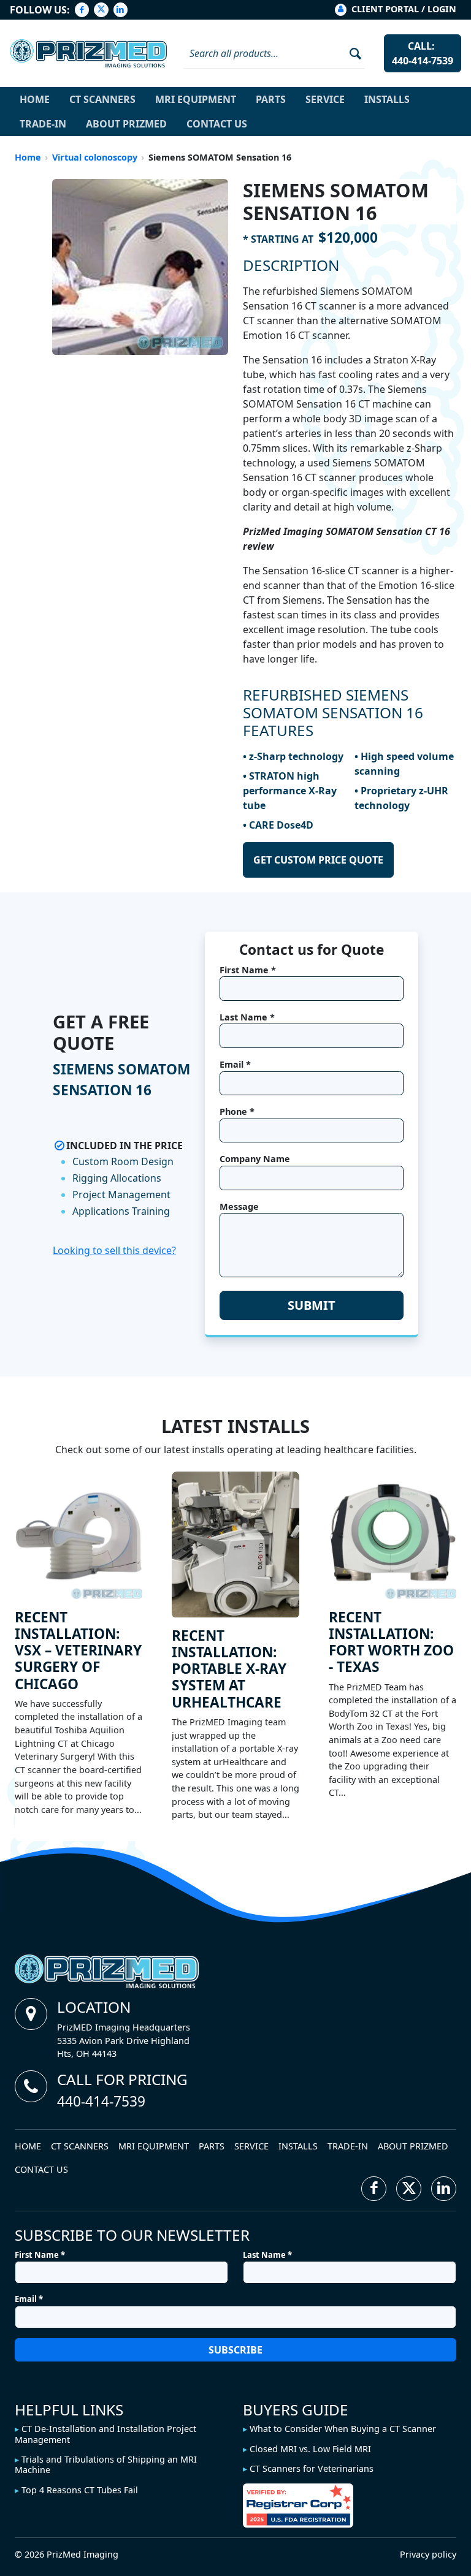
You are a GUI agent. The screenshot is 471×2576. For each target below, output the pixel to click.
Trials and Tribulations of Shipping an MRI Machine (106, 2464)
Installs (387, 99)
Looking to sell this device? (114, 1250)
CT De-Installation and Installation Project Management (105, 2434)
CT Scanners (102, 99)
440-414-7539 (101, 2101)
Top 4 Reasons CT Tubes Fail (80, 2490)
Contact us (217, 124)
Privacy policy (428, 2554)
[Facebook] (82, 10)
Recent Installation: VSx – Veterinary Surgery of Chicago (78, 1651)
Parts (271, 99)
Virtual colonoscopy (95, 157)
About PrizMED (126, 124)
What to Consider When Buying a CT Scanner (343, 2429)
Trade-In (43, 124)
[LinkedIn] (121, 10)
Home (35, 99)
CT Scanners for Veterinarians (312, 2468)
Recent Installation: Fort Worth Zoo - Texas (391, 1642)
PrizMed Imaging (82, 2554)
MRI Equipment (196, 99)
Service (325, 99)
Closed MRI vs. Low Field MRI (310, 2449)
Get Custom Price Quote (318, 860)
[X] (101, 10)
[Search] (351, 53)
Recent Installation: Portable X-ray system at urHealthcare (229, 1669)
